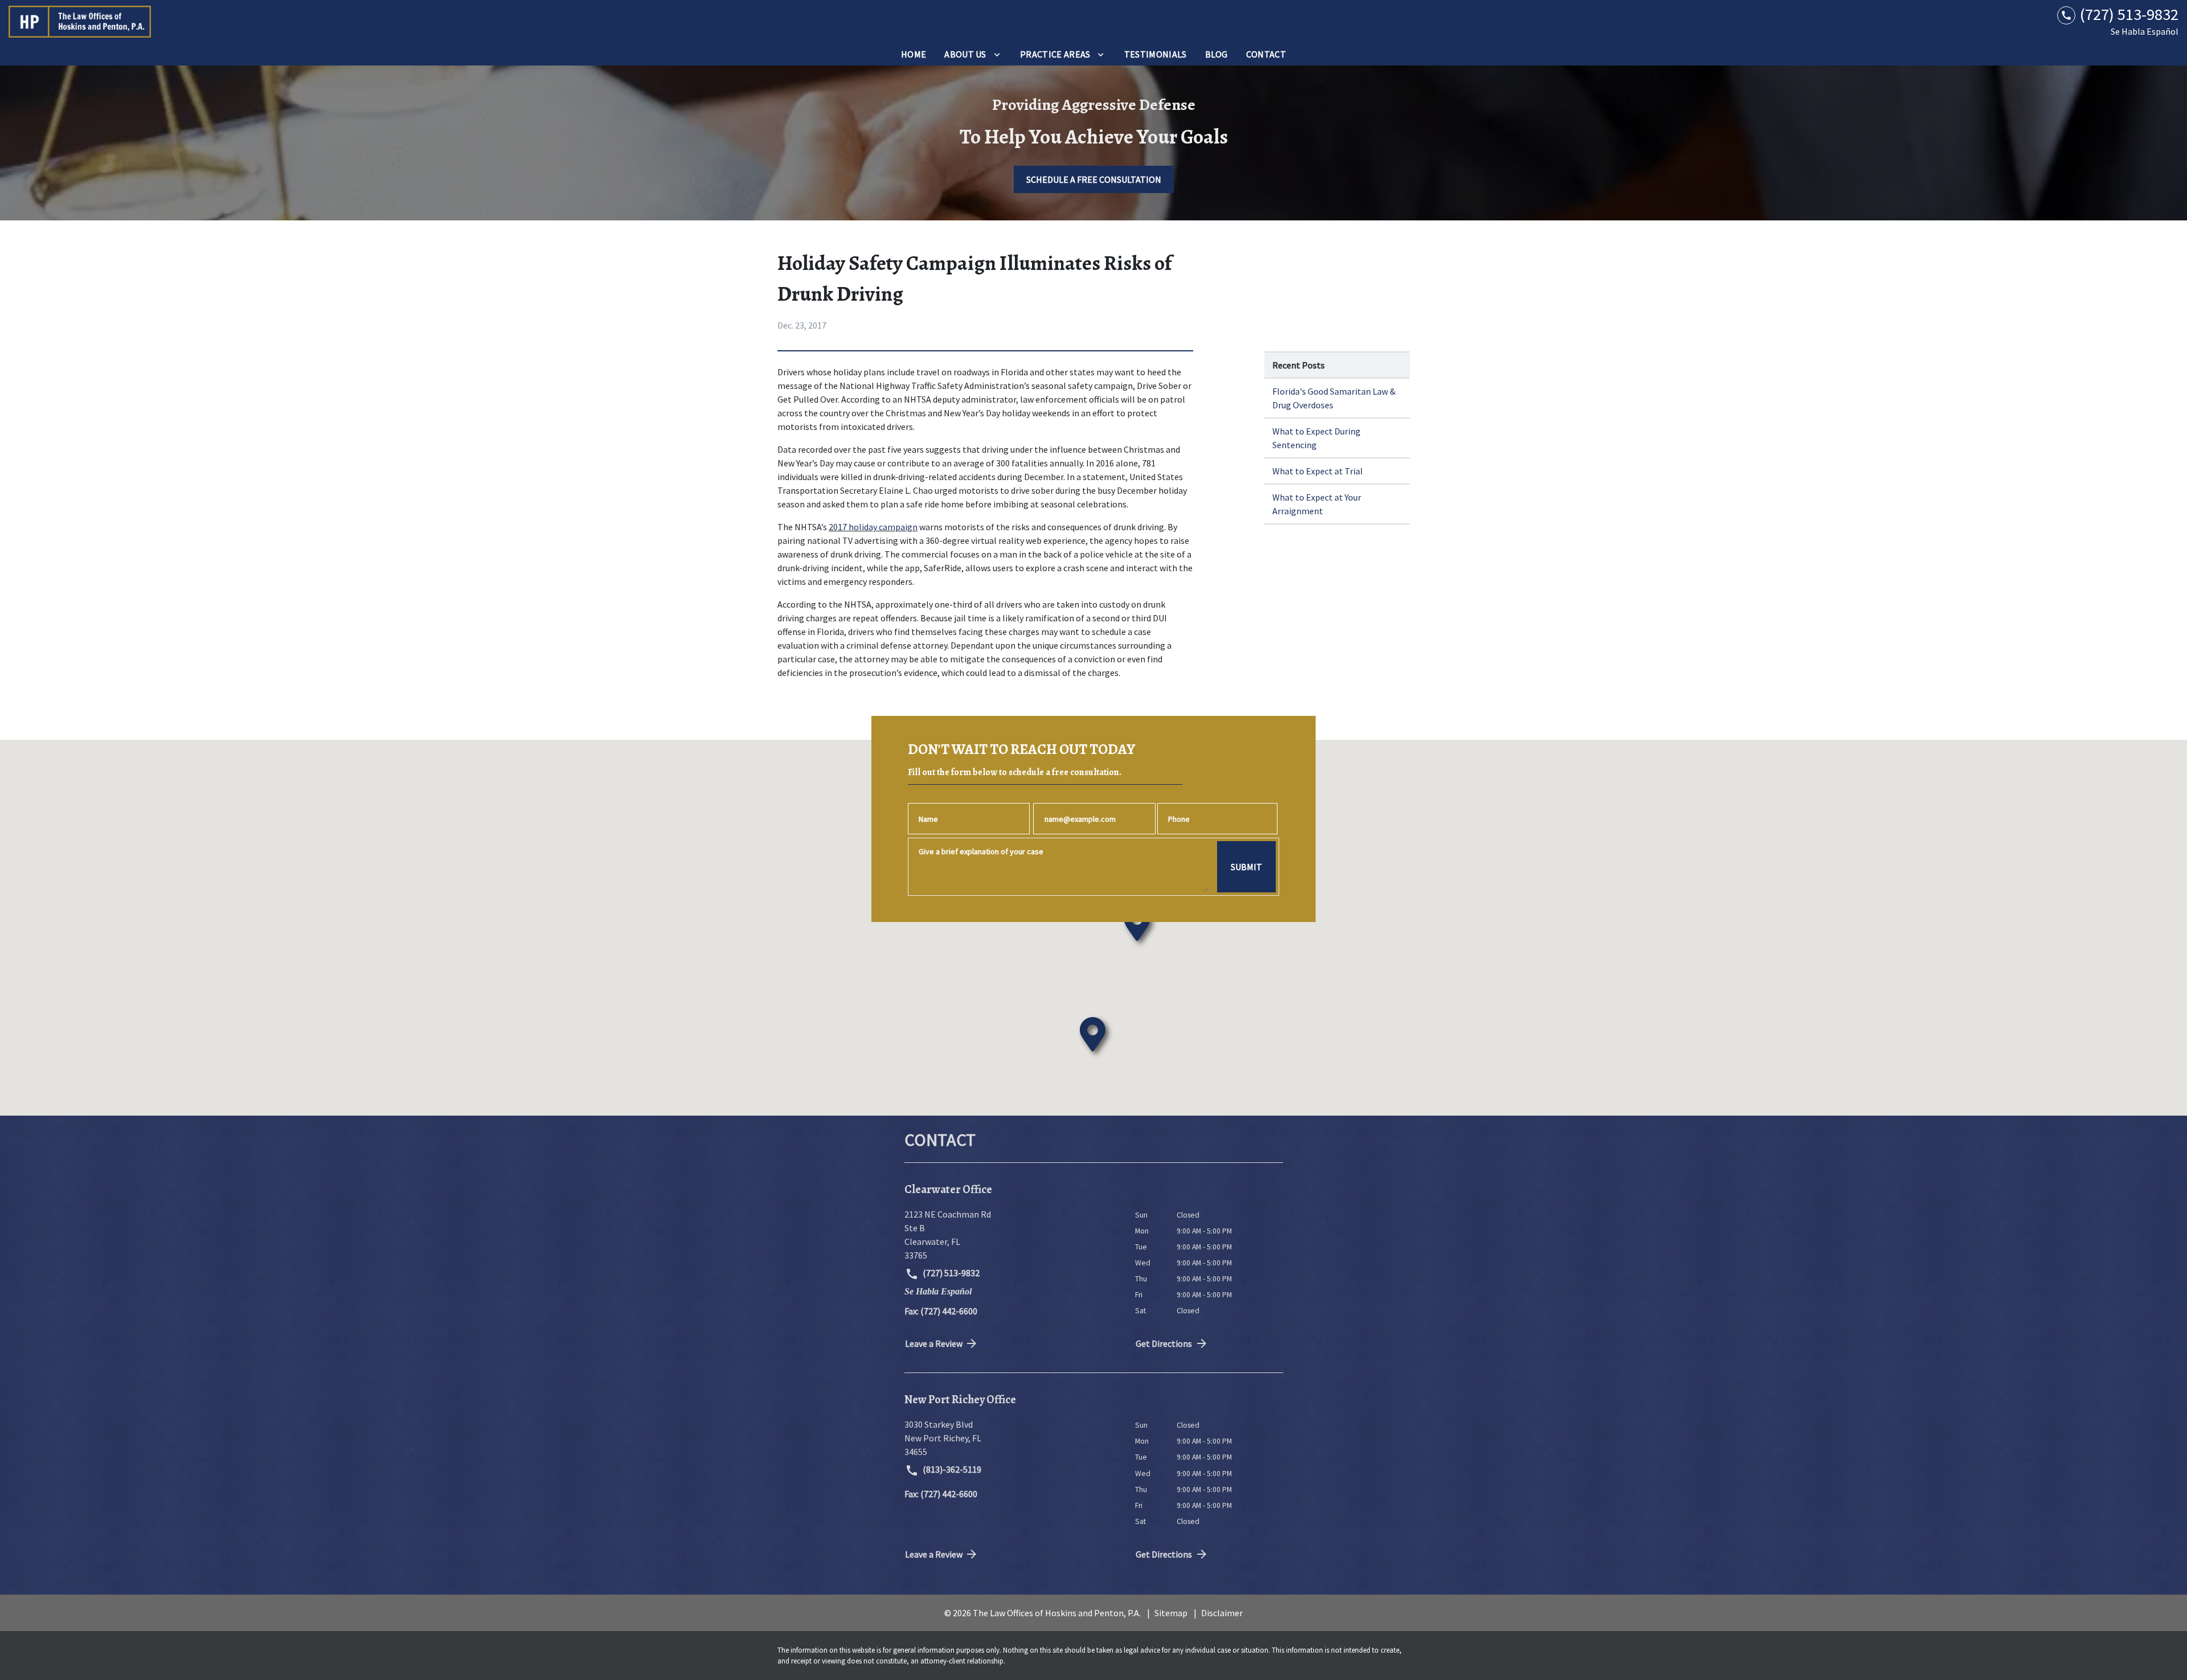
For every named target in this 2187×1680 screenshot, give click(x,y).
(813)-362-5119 (951, 1469)
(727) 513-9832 (950, 1273)
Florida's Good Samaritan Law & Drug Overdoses (1334, 398)
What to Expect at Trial (1318, 471)
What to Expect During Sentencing (1316, 438)
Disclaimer (1222, 1613)
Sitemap (1171, 1613)
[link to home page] (80, 22)
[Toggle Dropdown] (997, 54)
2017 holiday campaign (873, 527)
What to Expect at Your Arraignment (1317, 504)
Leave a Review (934, 1343)
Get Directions (1164, 1343)
